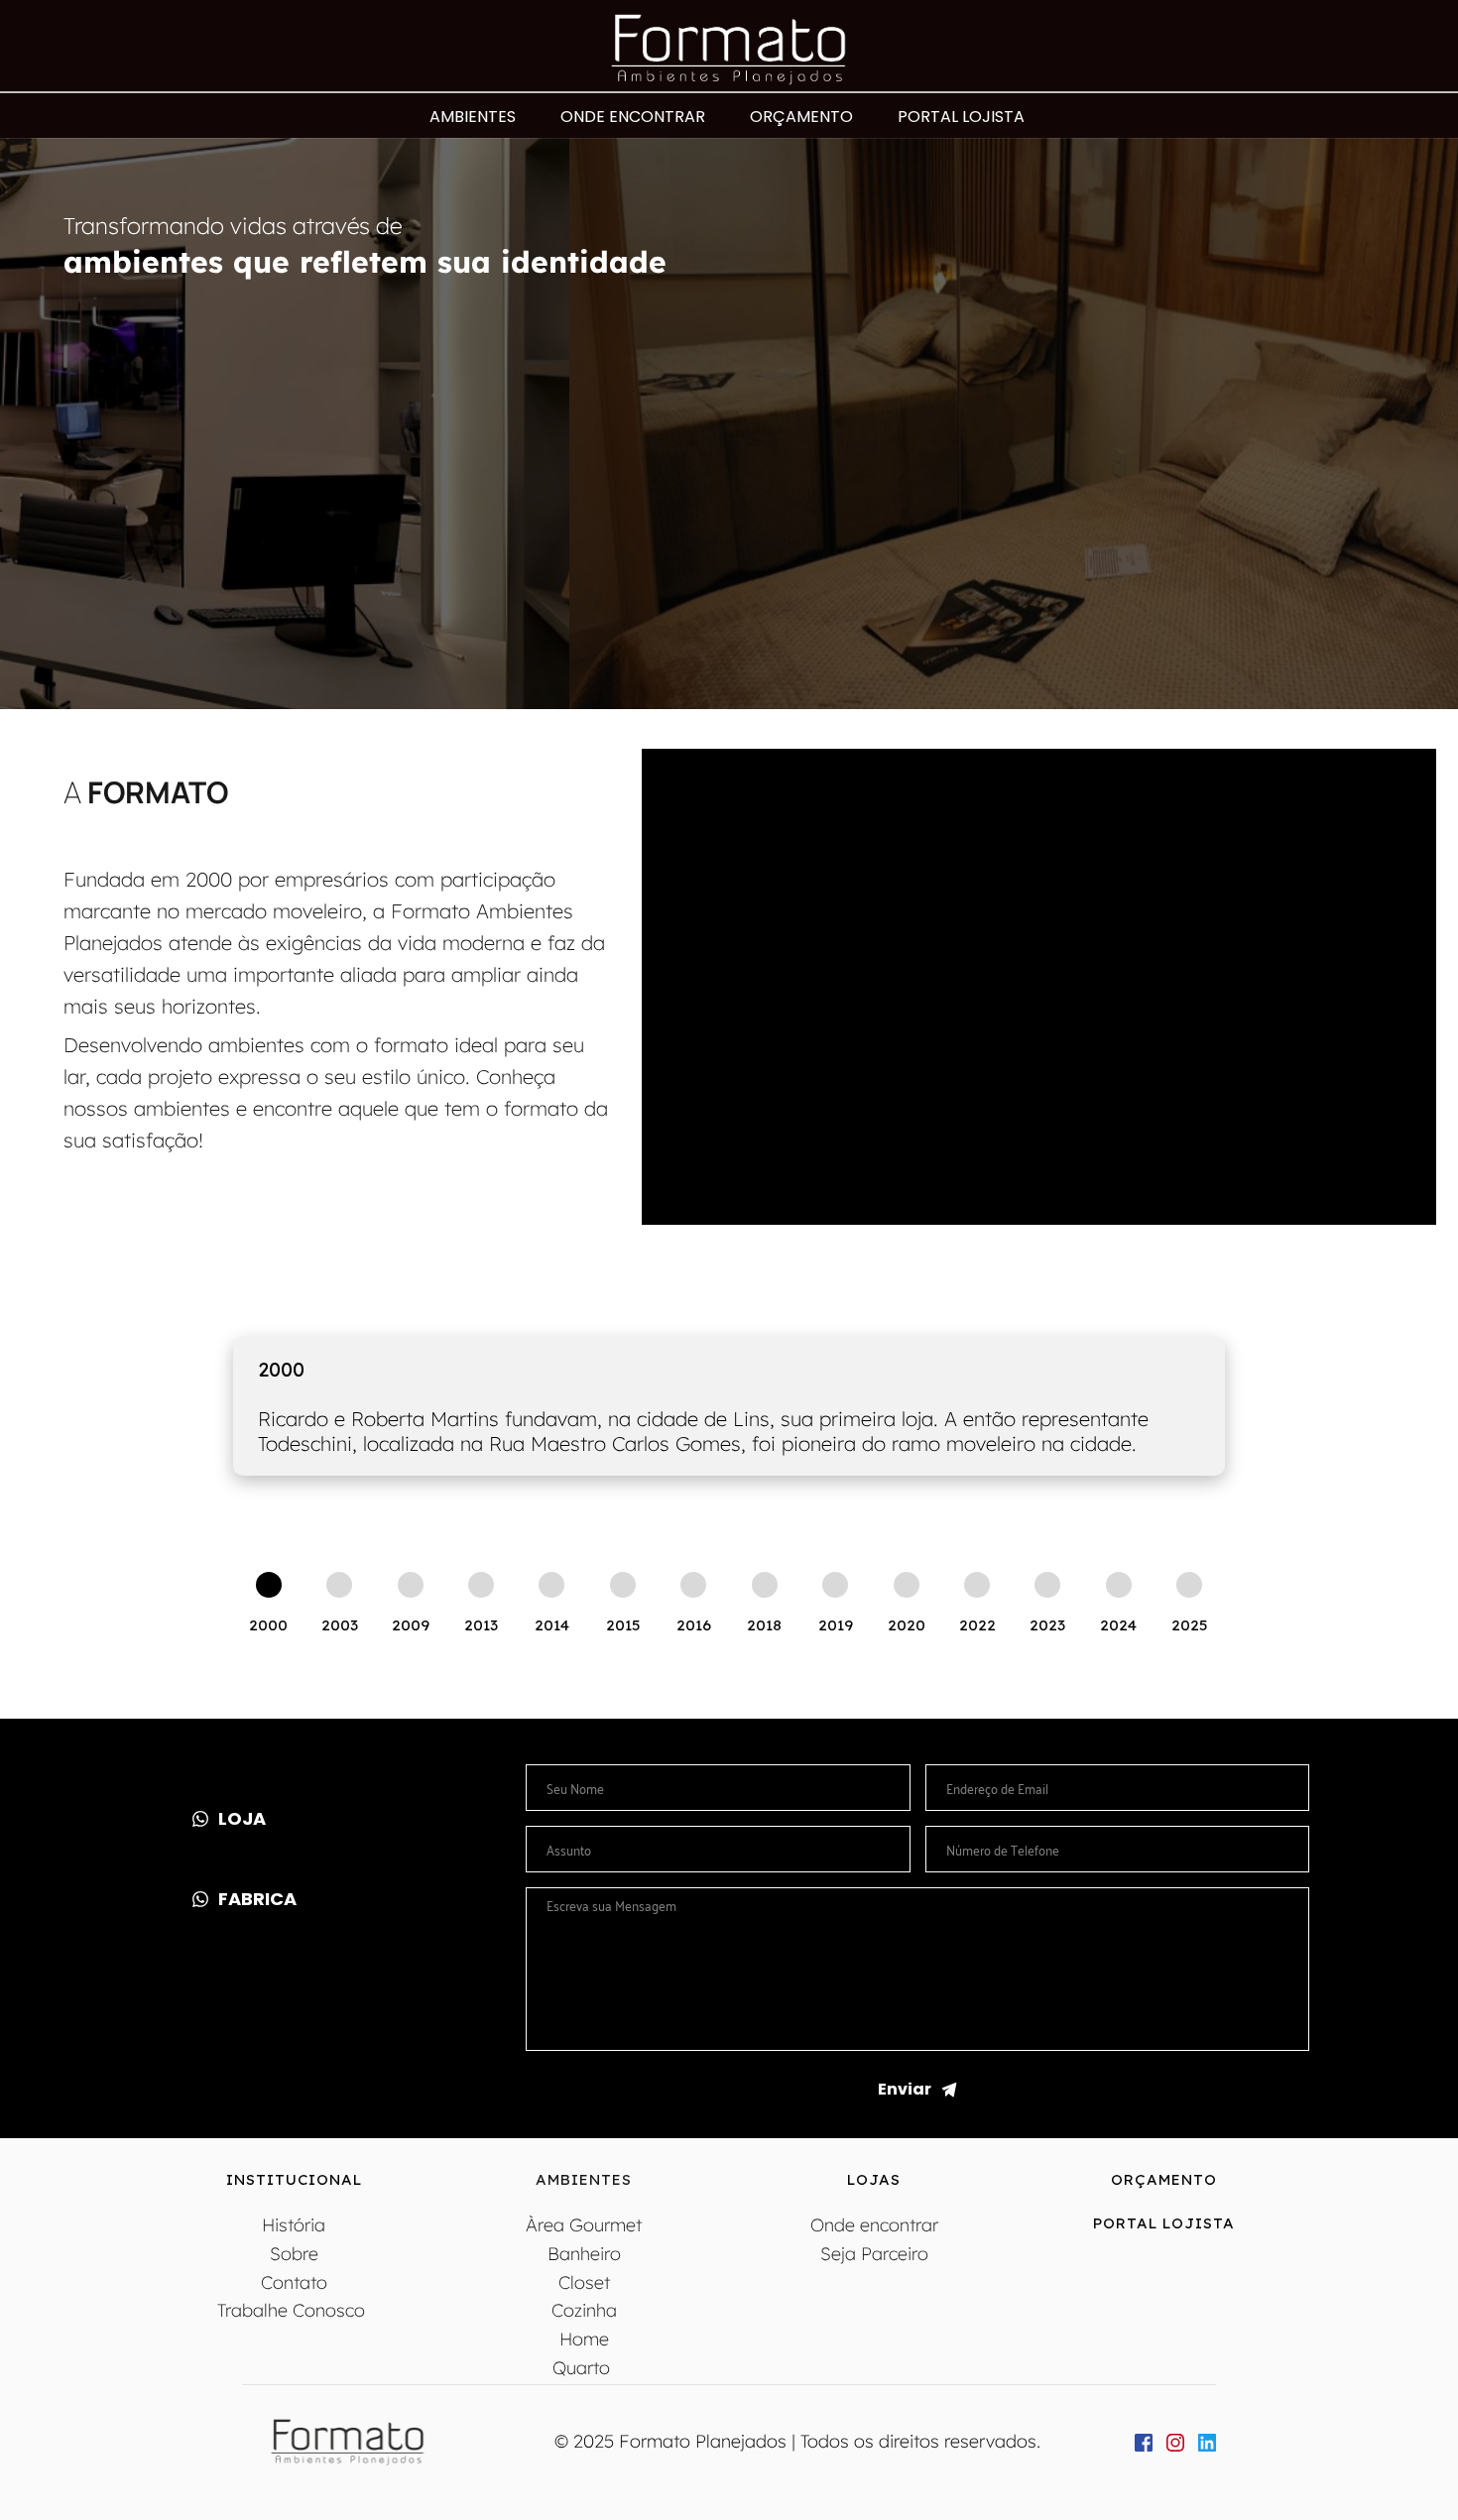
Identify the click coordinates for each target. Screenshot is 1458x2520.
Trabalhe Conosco (294, 2310)
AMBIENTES (584, 2179)
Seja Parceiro (874, 2254)
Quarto (584, 2368)
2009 (411, 1625)
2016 (694, 1625)
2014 (552, 1625)
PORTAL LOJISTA (1164, 2223)
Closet (584, 2282)
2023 (1047, 1625)
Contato (294, 2282)
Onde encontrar (874, 2225)
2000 (268, 1625)
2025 (1189, 1625)
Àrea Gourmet (584, 2225)
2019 (836, 1625)
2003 (340, 1625)
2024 (1118, 1625)
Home (584, 2339)
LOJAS (874, 2179)
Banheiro (584, 2254)
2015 (623, 1625)
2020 (907, 1625)
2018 (764, 1625)
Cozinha (584, 2310)
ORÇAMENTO (1164, 2179)
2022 (977, 1625)
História (294, 2225)
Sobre (294, 2254)
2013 (481, 1625)
